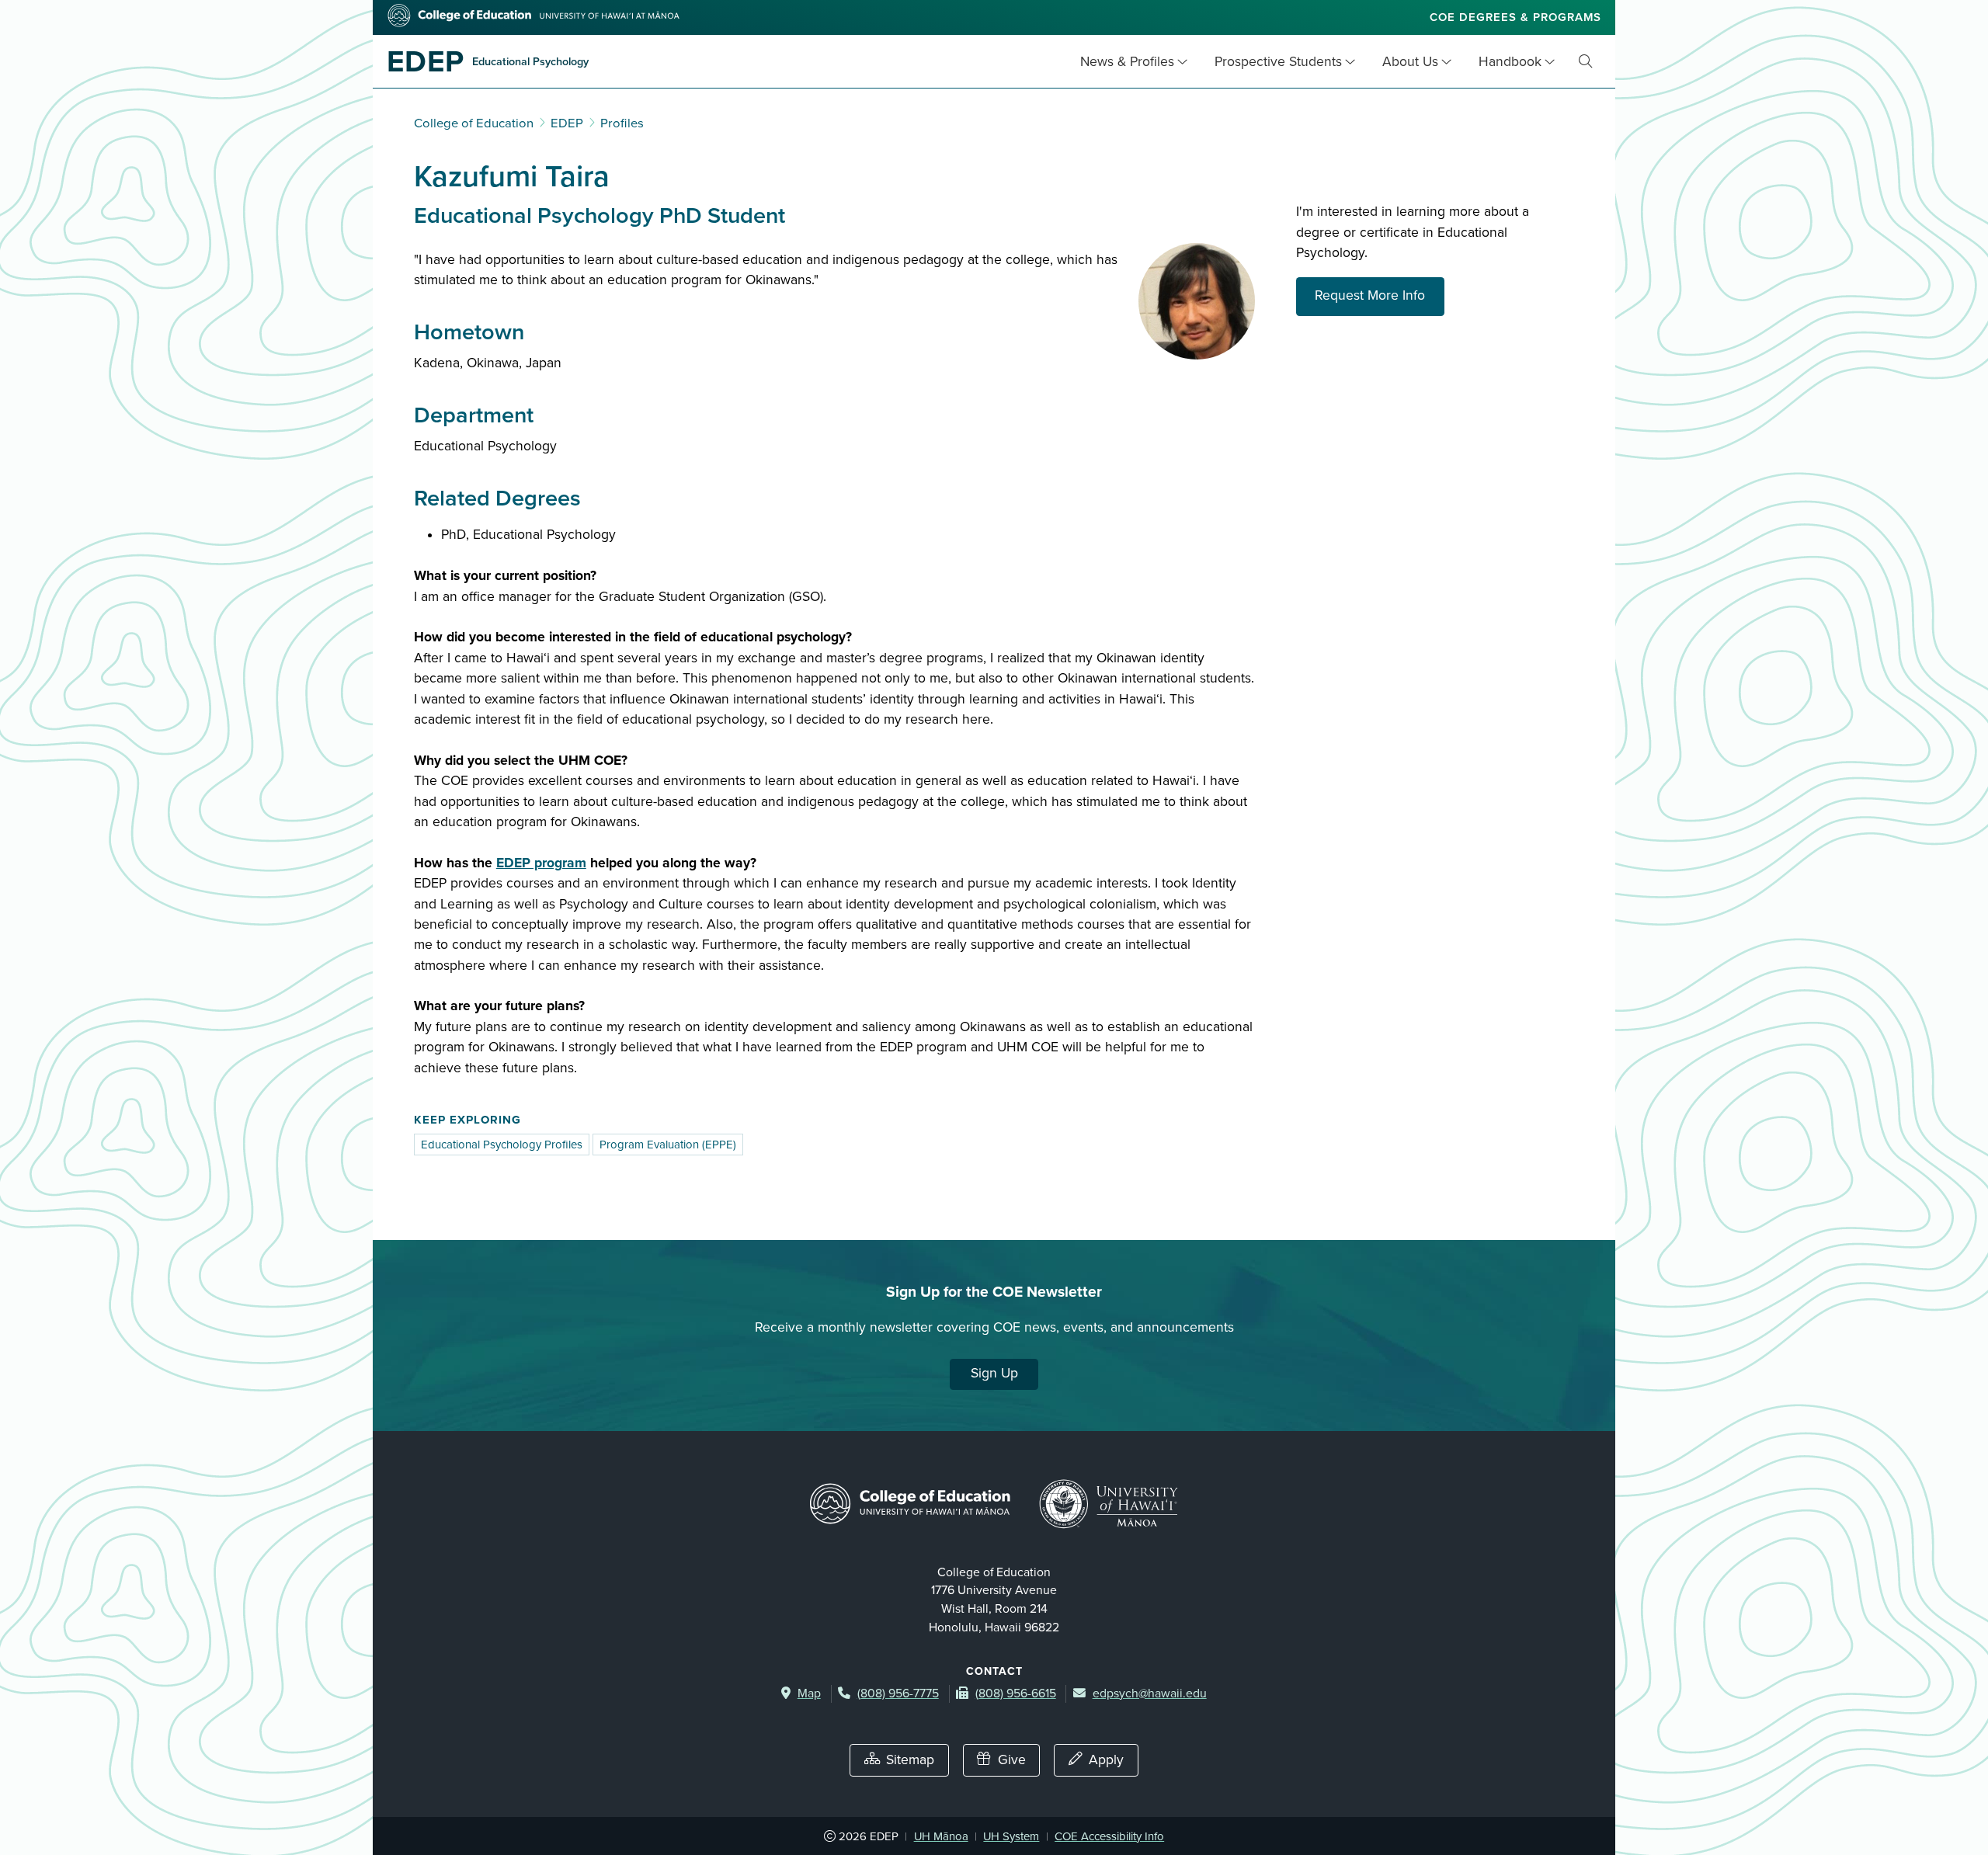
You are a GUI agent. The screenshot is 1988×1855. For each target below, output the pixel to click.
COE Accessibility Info (1109, 1836)
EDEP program (541, 863)
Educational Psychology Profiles (502, 1145)
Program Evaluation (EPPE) (668, 1145)
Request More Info (1380, 295)
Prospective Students (1278, 62)
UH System (1011, 1836)
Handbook (1510, 62)
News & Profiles (1127, 62)
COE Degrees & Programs (1515, 17)
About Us (1410, 62)
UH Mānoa (941, 1836)
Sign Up (994, 1373)
